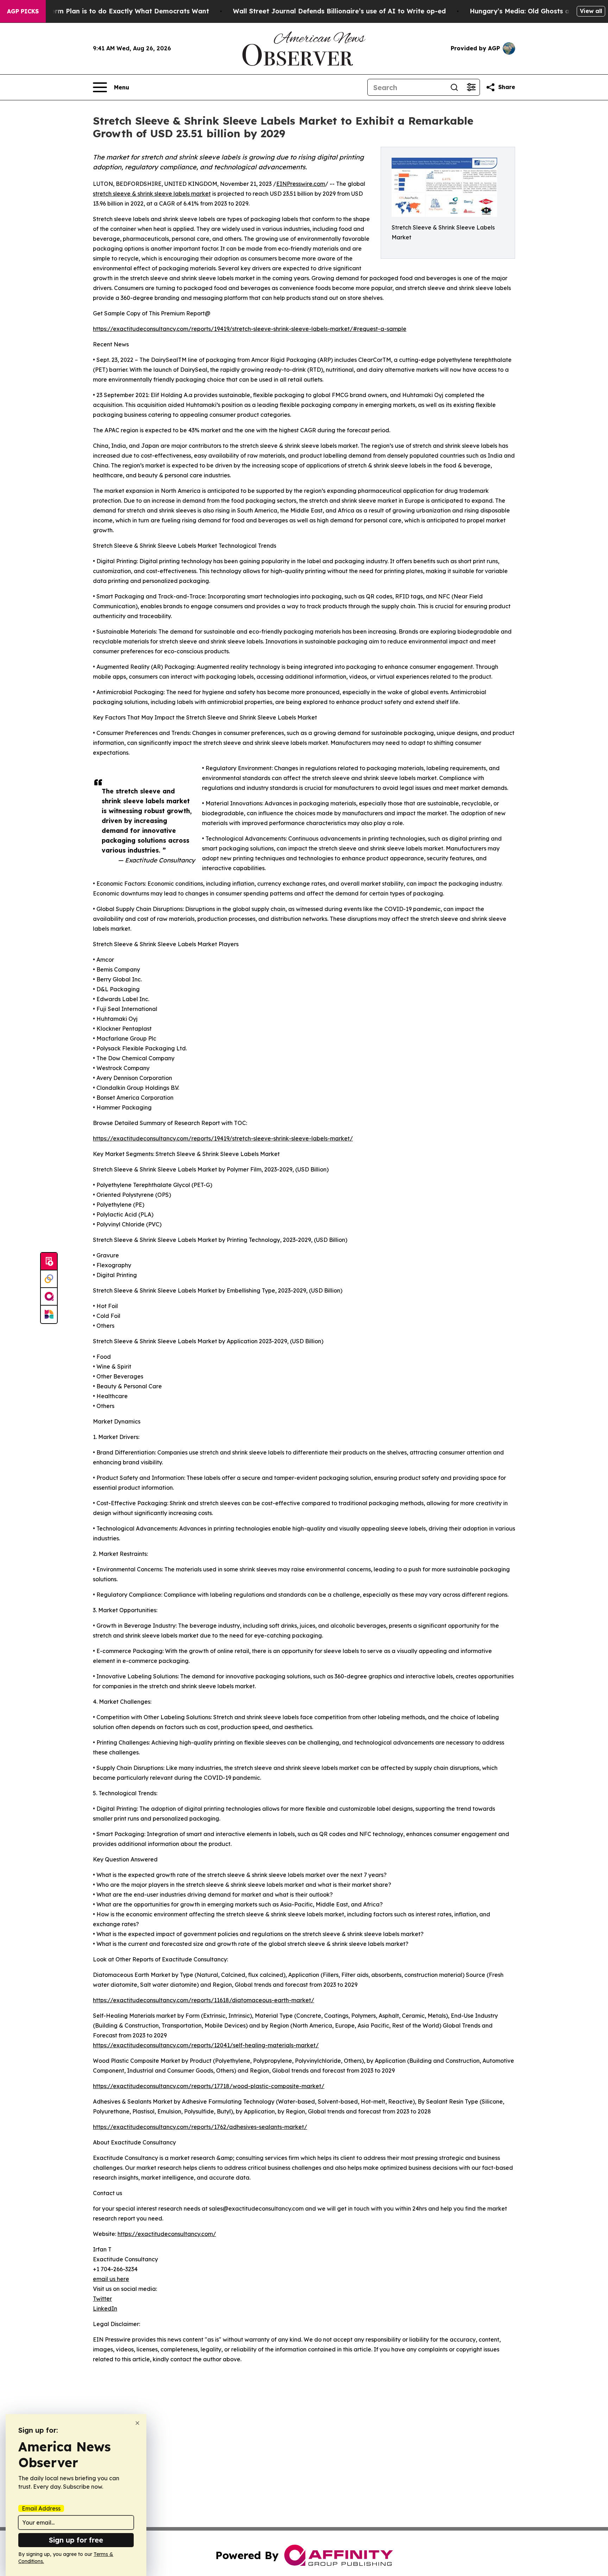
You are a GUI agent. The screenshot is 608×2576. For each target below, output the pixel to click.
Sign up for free (76, 2540)
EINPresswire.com (301, 184)
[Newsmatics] (49, 1314)
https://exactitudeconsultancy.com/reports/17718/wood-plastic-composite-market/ (209, 2086)
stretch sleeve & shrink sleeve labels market (152, 194)
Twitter (102, 2299)
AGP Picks (23, 11)
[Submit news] (49, 1262)
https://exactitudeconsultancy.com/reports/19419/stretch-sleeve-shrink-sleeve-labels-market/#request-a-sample (250, 329)
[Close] (137, 2423)
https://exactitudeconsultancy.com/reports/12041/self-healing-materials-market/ (206, 2045)
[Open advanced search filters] (471, 87)
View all (591, 11)
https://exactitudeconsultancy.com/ (167, 2234)
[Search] (454, 87)
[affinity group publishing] (49, 1297)
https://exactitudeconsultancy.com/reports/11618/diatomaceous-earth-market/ (204, 2000)
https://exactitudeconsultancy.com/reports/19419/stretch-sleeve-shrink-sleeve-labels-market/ (223, 1138)
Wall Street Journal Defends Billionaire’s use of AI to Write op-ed (339, 11)
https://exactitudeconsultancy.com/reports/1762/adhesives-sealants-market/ (200, 2127)
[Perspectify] (49, 1279)
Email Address (41, 2508)
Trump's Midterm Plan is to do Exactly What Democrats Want (109, 11)
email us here (111, 2279)
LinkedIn (105, 2308)
